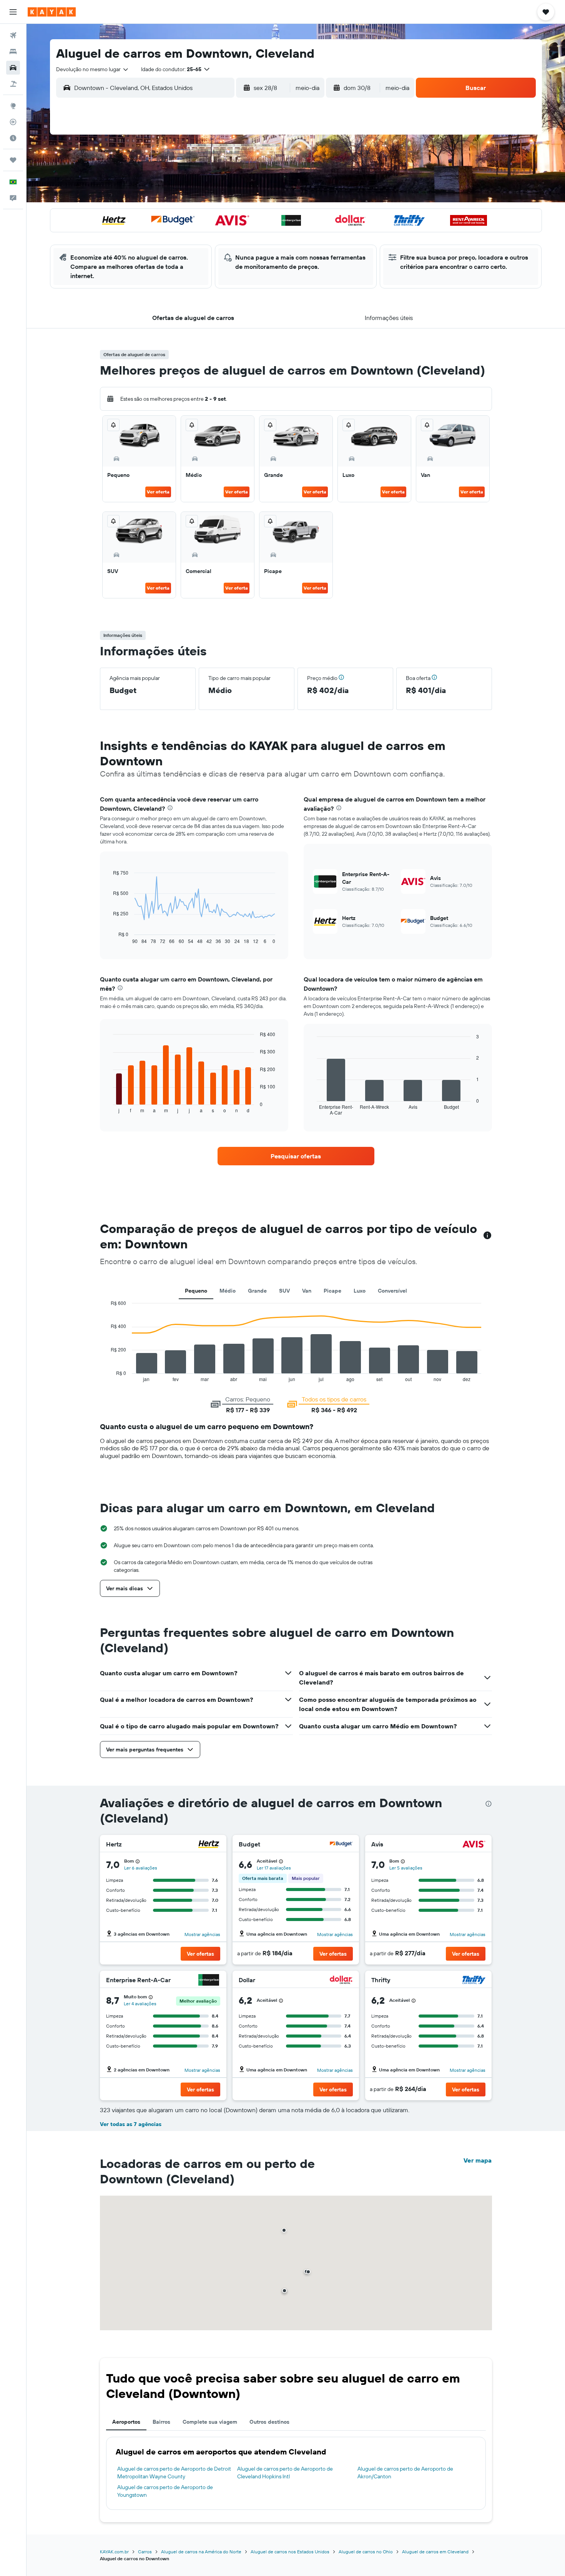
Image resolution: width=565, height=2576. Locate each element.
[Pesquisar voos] (13, 35)
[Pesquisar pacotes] (13, 84)
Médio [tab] (228, 1291)
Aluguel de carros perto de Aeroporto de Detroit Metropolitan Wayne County (174, 2473)
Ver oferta (158, 492)
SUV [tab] (284, 1291)
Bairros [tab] (161, 2422)
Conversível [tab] (392, 1291)
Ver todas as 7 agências (131, 2124)
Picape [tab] (332, 1291)
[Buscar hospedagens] (13, 52)
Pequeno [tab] (196, 1291)
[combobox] (93, 69)
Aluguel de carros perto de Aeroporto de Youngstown (165, 2491)
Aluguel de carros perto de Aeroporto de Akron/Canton (405, 2473)
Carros (145, 2552)
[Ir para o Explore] (13, 106)
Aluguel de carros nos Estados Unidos (290, 2552)
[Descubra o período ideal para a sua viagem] (13, 138)
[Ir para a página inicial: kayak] (52, 12)
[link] (296, 1156)
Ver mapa (478, 2160)
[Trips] (13, 160)
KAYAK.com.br (114, 2552)
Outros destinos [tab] (269, 2422)
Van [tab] (307, 1291)
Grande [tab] (257, 1291)
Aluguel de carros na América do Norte (201, 2552)
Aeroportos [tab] (126, 2422)
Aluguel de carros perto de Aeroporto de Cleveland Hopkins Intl (285, 2473)
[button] (13, 12)
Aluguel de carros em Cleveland (435, 2552)
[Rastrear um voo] (13, 122)
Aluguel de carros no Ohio (366, 2552)
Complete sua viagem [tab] (210, 2422)
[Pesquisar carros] (13, 68)
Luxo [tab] (360, 1291)
